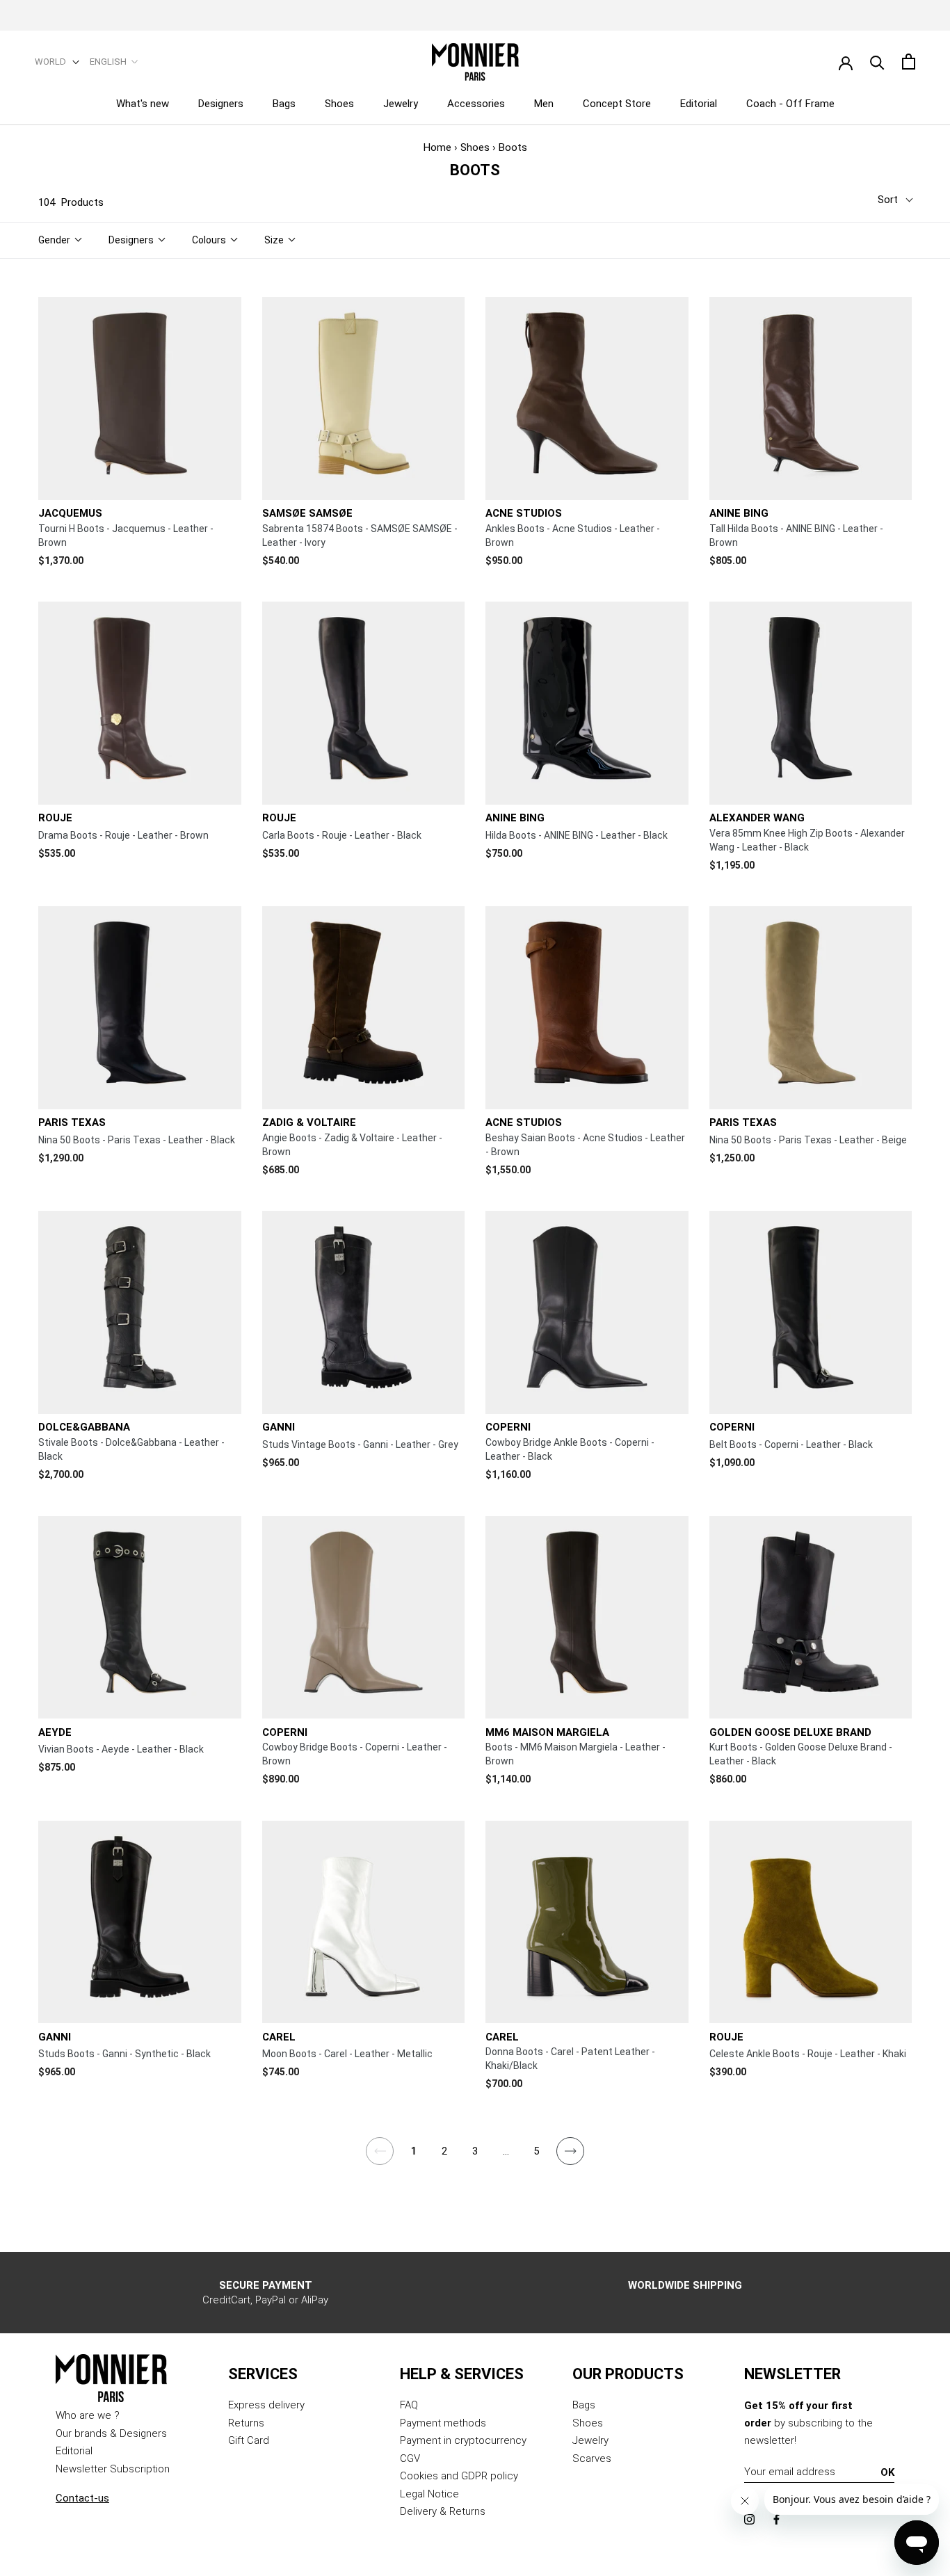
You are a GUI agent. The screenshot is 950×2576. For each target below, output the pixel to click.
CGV (410, 2458)
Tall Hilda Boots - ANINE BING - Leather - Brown (796, 536)
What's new (143, 104)
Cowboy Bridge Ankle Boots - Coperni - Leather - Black (570, 1449)
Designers (221, 104)
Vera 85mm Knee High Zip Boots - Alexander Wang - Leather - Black (807, 840)
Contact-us (82, 2498)
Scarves (592, 2458)
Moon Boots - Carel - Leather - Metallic (347, 2054)
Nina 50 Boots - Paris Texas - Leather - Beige (808, 1140)
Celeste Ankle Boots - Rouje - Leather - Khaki (808, 2054)
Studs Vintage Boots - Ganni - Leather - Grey (360, 1444)
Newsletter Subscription (113, 2469)
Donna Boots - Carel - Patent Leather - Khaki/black (570, 2059)
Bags (284, 104)
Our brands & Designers (111, 2433)
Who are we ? (88, 2415)
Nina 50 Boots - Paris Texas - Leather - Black (137, 1140)
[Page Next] (571, 2159)
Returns (246, 2423)
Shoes (339, 104)
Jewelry (401, 104)
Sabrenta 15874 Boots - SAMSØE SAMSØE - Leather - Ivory (360, 536)
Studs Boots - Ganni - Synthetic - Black (124, 2054)
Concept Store (617, 104)
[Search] (877, 62)
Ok (887, 2472)
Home (437, 147)
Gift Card (249, 2440)
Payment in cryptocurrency (463, 2440)
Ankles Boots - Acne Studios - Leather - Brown (573, 536)
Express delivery (266, 2405)
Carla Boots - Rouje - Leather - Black (342, 835)
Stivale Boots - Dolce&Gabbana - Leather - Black (131, 1449)
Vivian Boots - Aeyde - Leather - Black (121, 1749)
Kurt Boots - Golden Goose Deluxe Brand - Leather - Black (801, 1754)
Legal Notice (429, 2494)
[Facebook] (776, 2519)
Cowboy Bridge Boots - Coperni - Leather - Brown (355, 1754)
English (108, 62)
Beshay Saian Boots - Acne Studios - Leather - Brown (585, 1145)
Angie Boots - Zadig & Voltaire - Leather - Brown (352, 1145)
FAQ (409, 2405)
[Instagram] (749, 2519)
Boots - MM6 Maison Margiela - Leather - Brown (575, 1754)
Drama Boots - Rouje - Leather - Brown (123, 835)
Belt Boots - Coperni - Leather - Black (791, 1444)
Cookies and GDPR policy (459, 2476)
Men (544, 104)
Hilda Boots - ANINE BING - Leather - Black (577, 835)
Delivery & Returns (443, 2511)
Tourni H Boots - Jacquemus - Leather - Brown (126, 536)
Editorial (699, 104)
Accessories (476, 104)
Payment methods (443, 2423)
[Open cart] (909, 62)
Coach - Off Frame (790, 104)
